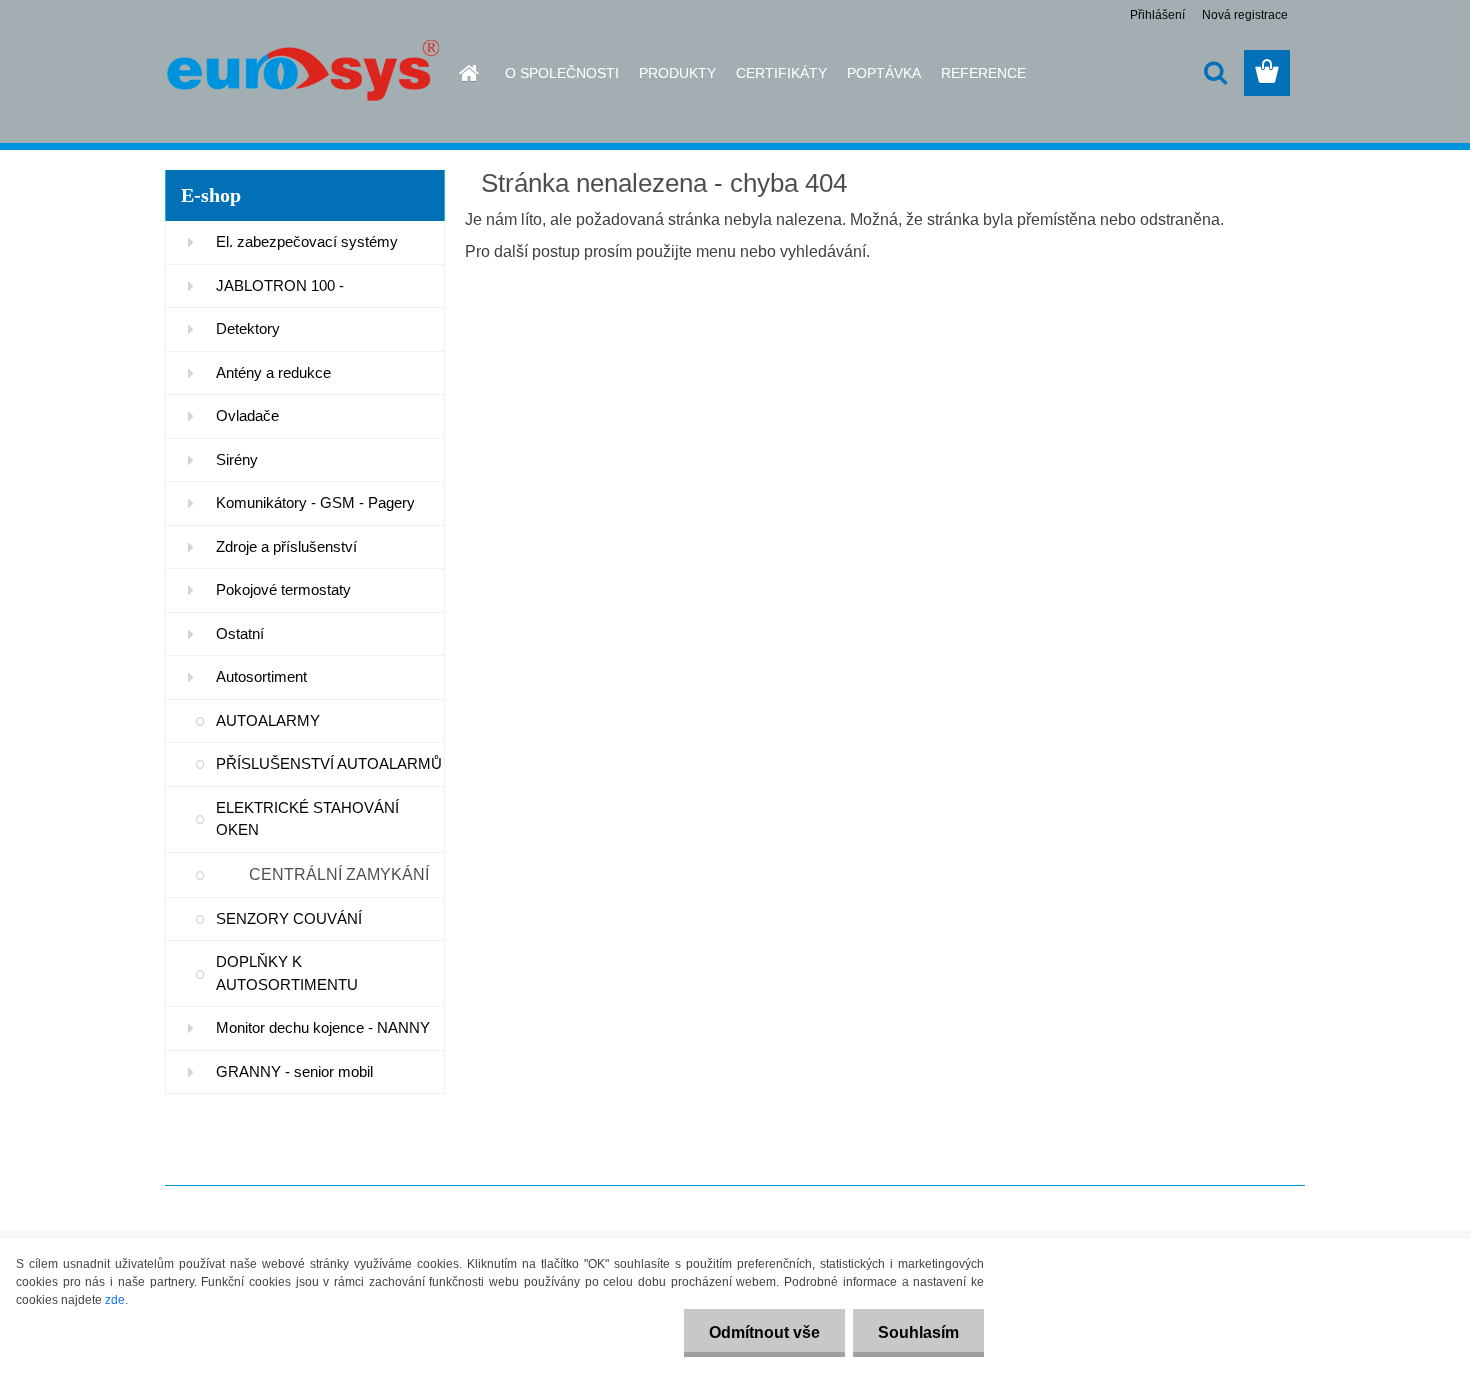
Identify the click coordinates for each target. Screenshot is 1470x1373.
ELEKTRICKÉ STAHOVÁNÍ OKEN (307, 819)
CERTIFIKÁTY (781, 73)
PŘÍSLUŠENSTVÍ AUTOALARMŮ (329, 763)
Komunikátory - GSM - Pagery (315, 502)
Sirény (237, 459)
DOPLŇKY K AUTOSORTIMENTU (287, 973)
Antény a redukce (273, 372)
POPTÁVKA (884, 73)
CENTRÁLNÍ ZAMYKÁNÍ (339, 874)
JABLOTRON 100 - (280, 285)
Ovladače (247, 415)
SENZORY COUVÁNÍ (289, 918)
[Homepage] (457, 73)
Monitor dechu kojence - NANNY (323, 1027)
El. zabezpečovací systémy (307, 241)
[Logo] (302, 74)
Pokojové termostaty (283, 589)
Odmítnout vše (764, 1332)
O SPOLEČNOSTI (562, 73)
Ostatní (240, 633)
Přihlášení (1157, 15)
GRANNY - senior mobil (294, 1071)
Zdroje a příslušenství (286, 546)
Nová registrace (1245, 15)
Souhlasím (918, 1332)
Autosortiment (261, 676)
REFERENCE (983, 73)
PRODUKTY (677, 73)
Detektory (248, 328)
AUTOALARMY (268, 720)
